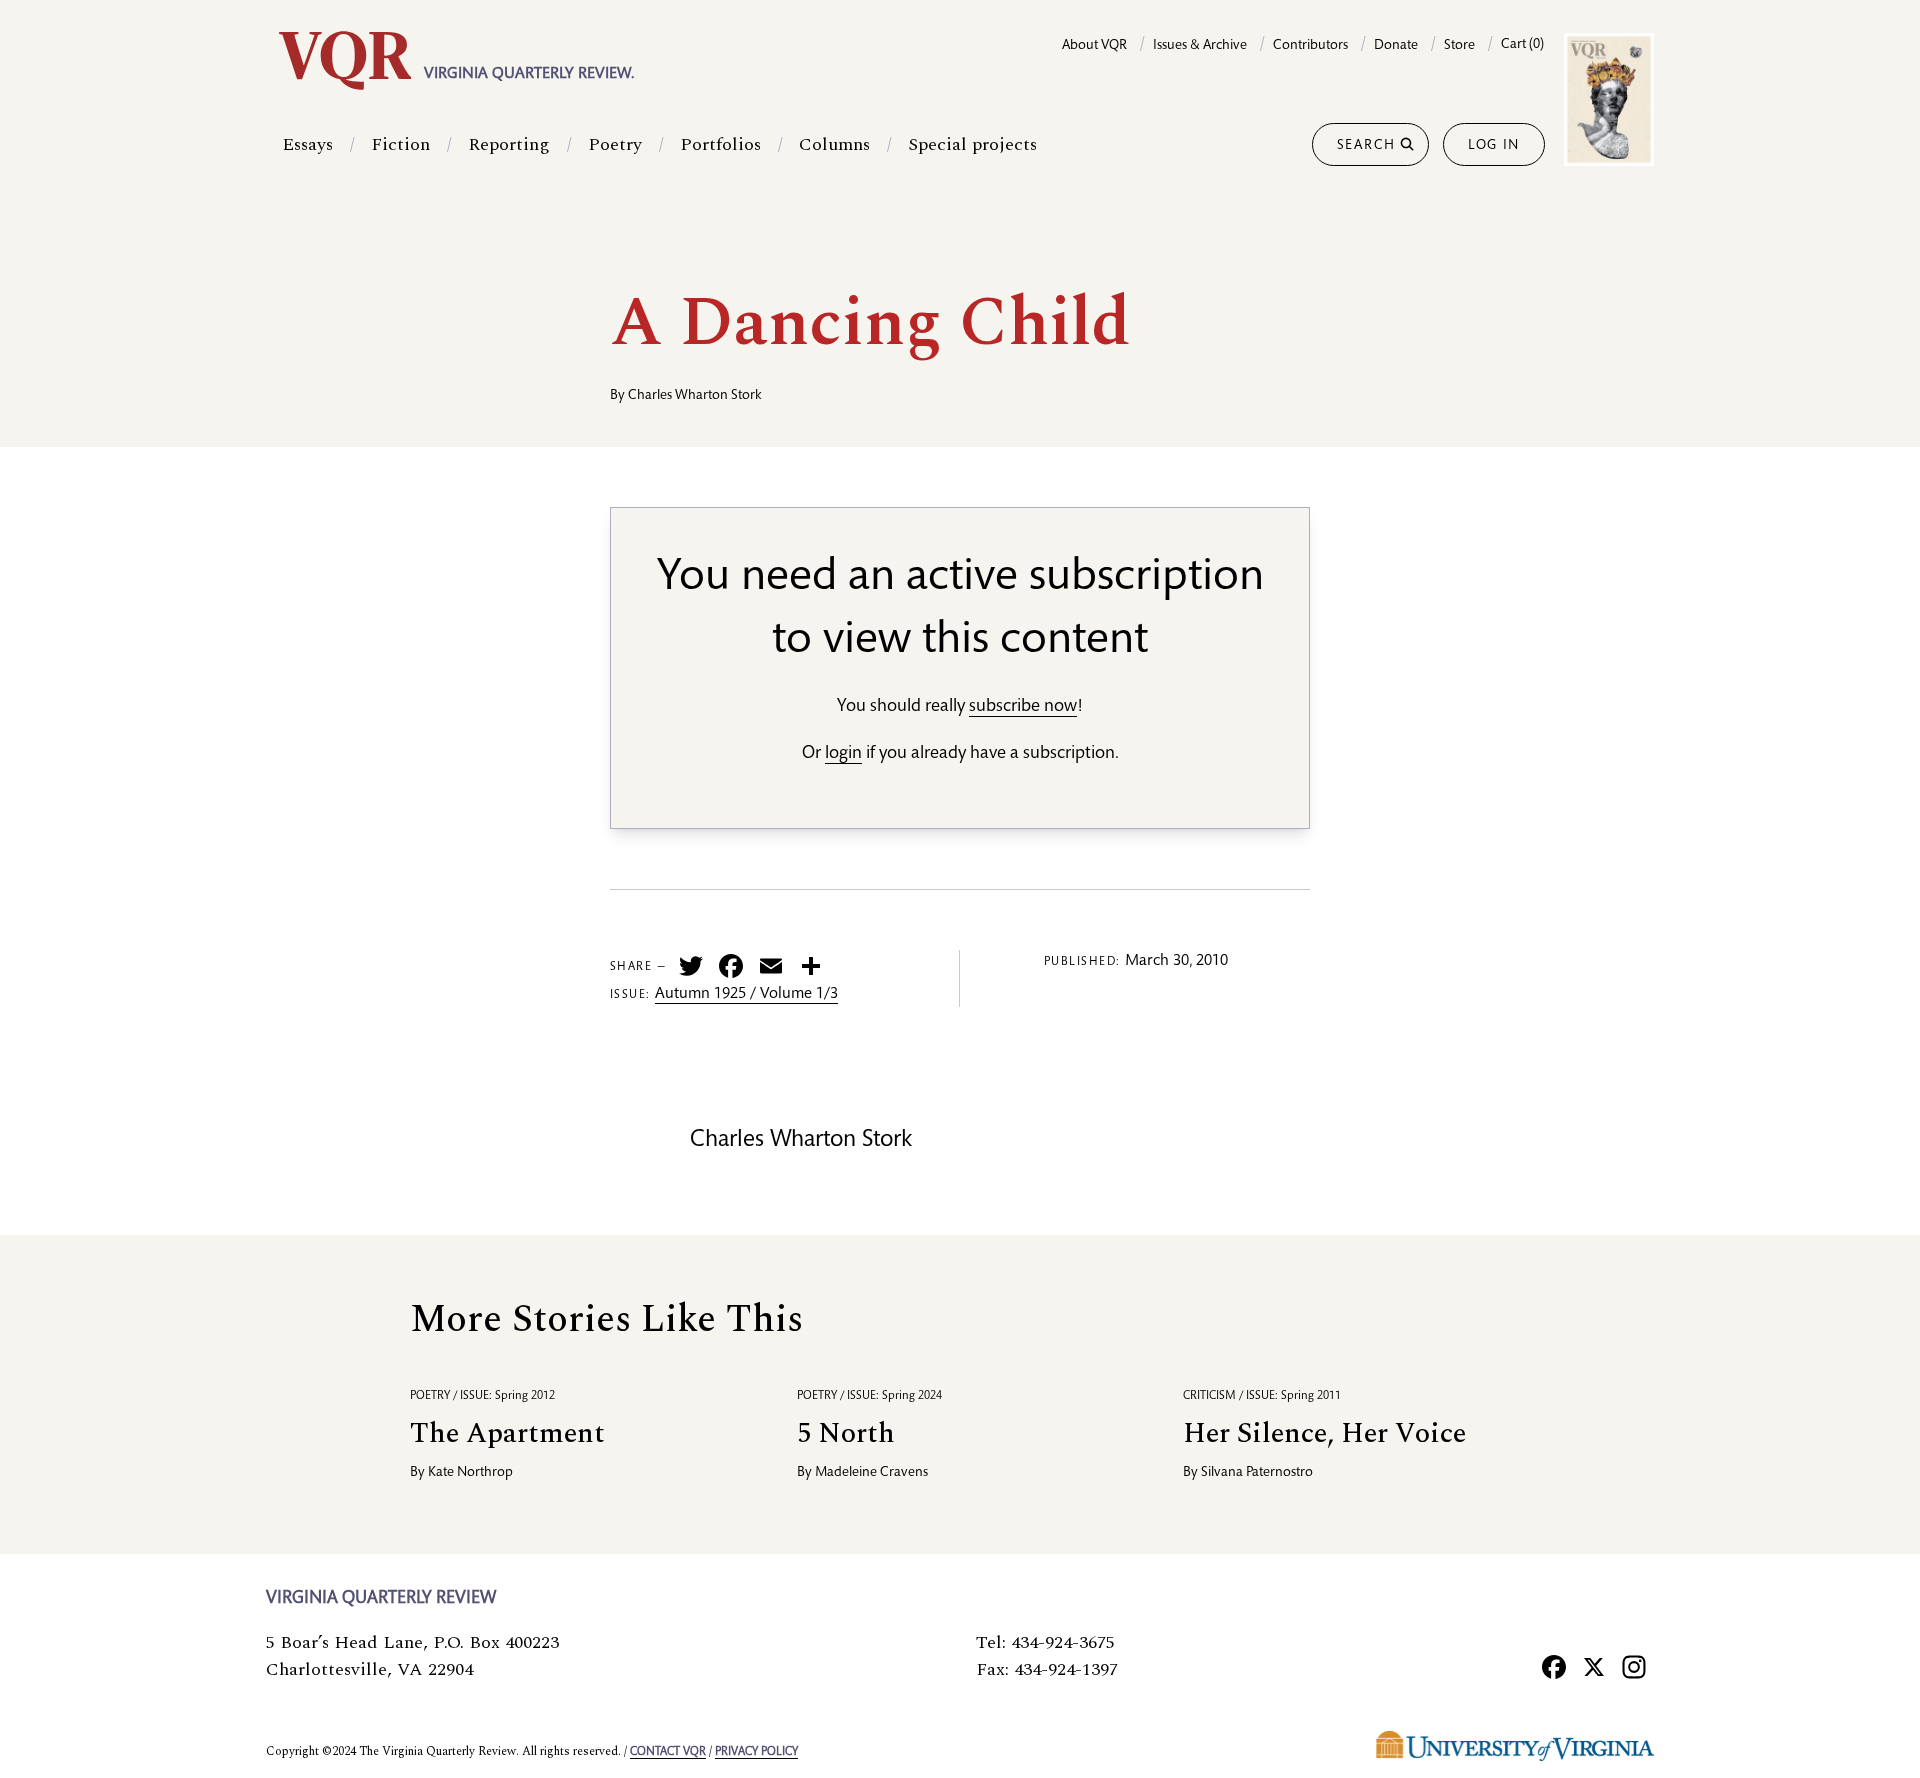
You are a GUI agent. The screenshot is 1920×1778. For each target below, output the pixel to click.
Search (1366, 146)
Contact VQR (668, 1752)
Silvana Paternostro (1257, 1473)
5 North (846, 1433)
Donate (1396, 46)
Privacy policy (756, 1752)
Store (1459, 46)
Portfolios (720, 144)
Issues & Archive (1200, 46)
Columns (834, 144)
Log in (1494, 146)
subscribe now (1023, 707)
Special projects (972, 144)
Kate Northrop (470, 1473)
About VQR (1094, 46)
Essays (307, 144)
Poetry (615, 144)
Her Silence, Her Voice (1324, 1433)
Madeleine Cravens (871, 1473)
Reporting (509, 144)
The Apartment (507, 1433)
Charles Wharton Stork (695, 396)
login (843, 754)
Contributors (1310, 46)
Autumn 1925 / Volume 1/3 (746, 995)
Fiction (400, 144)
